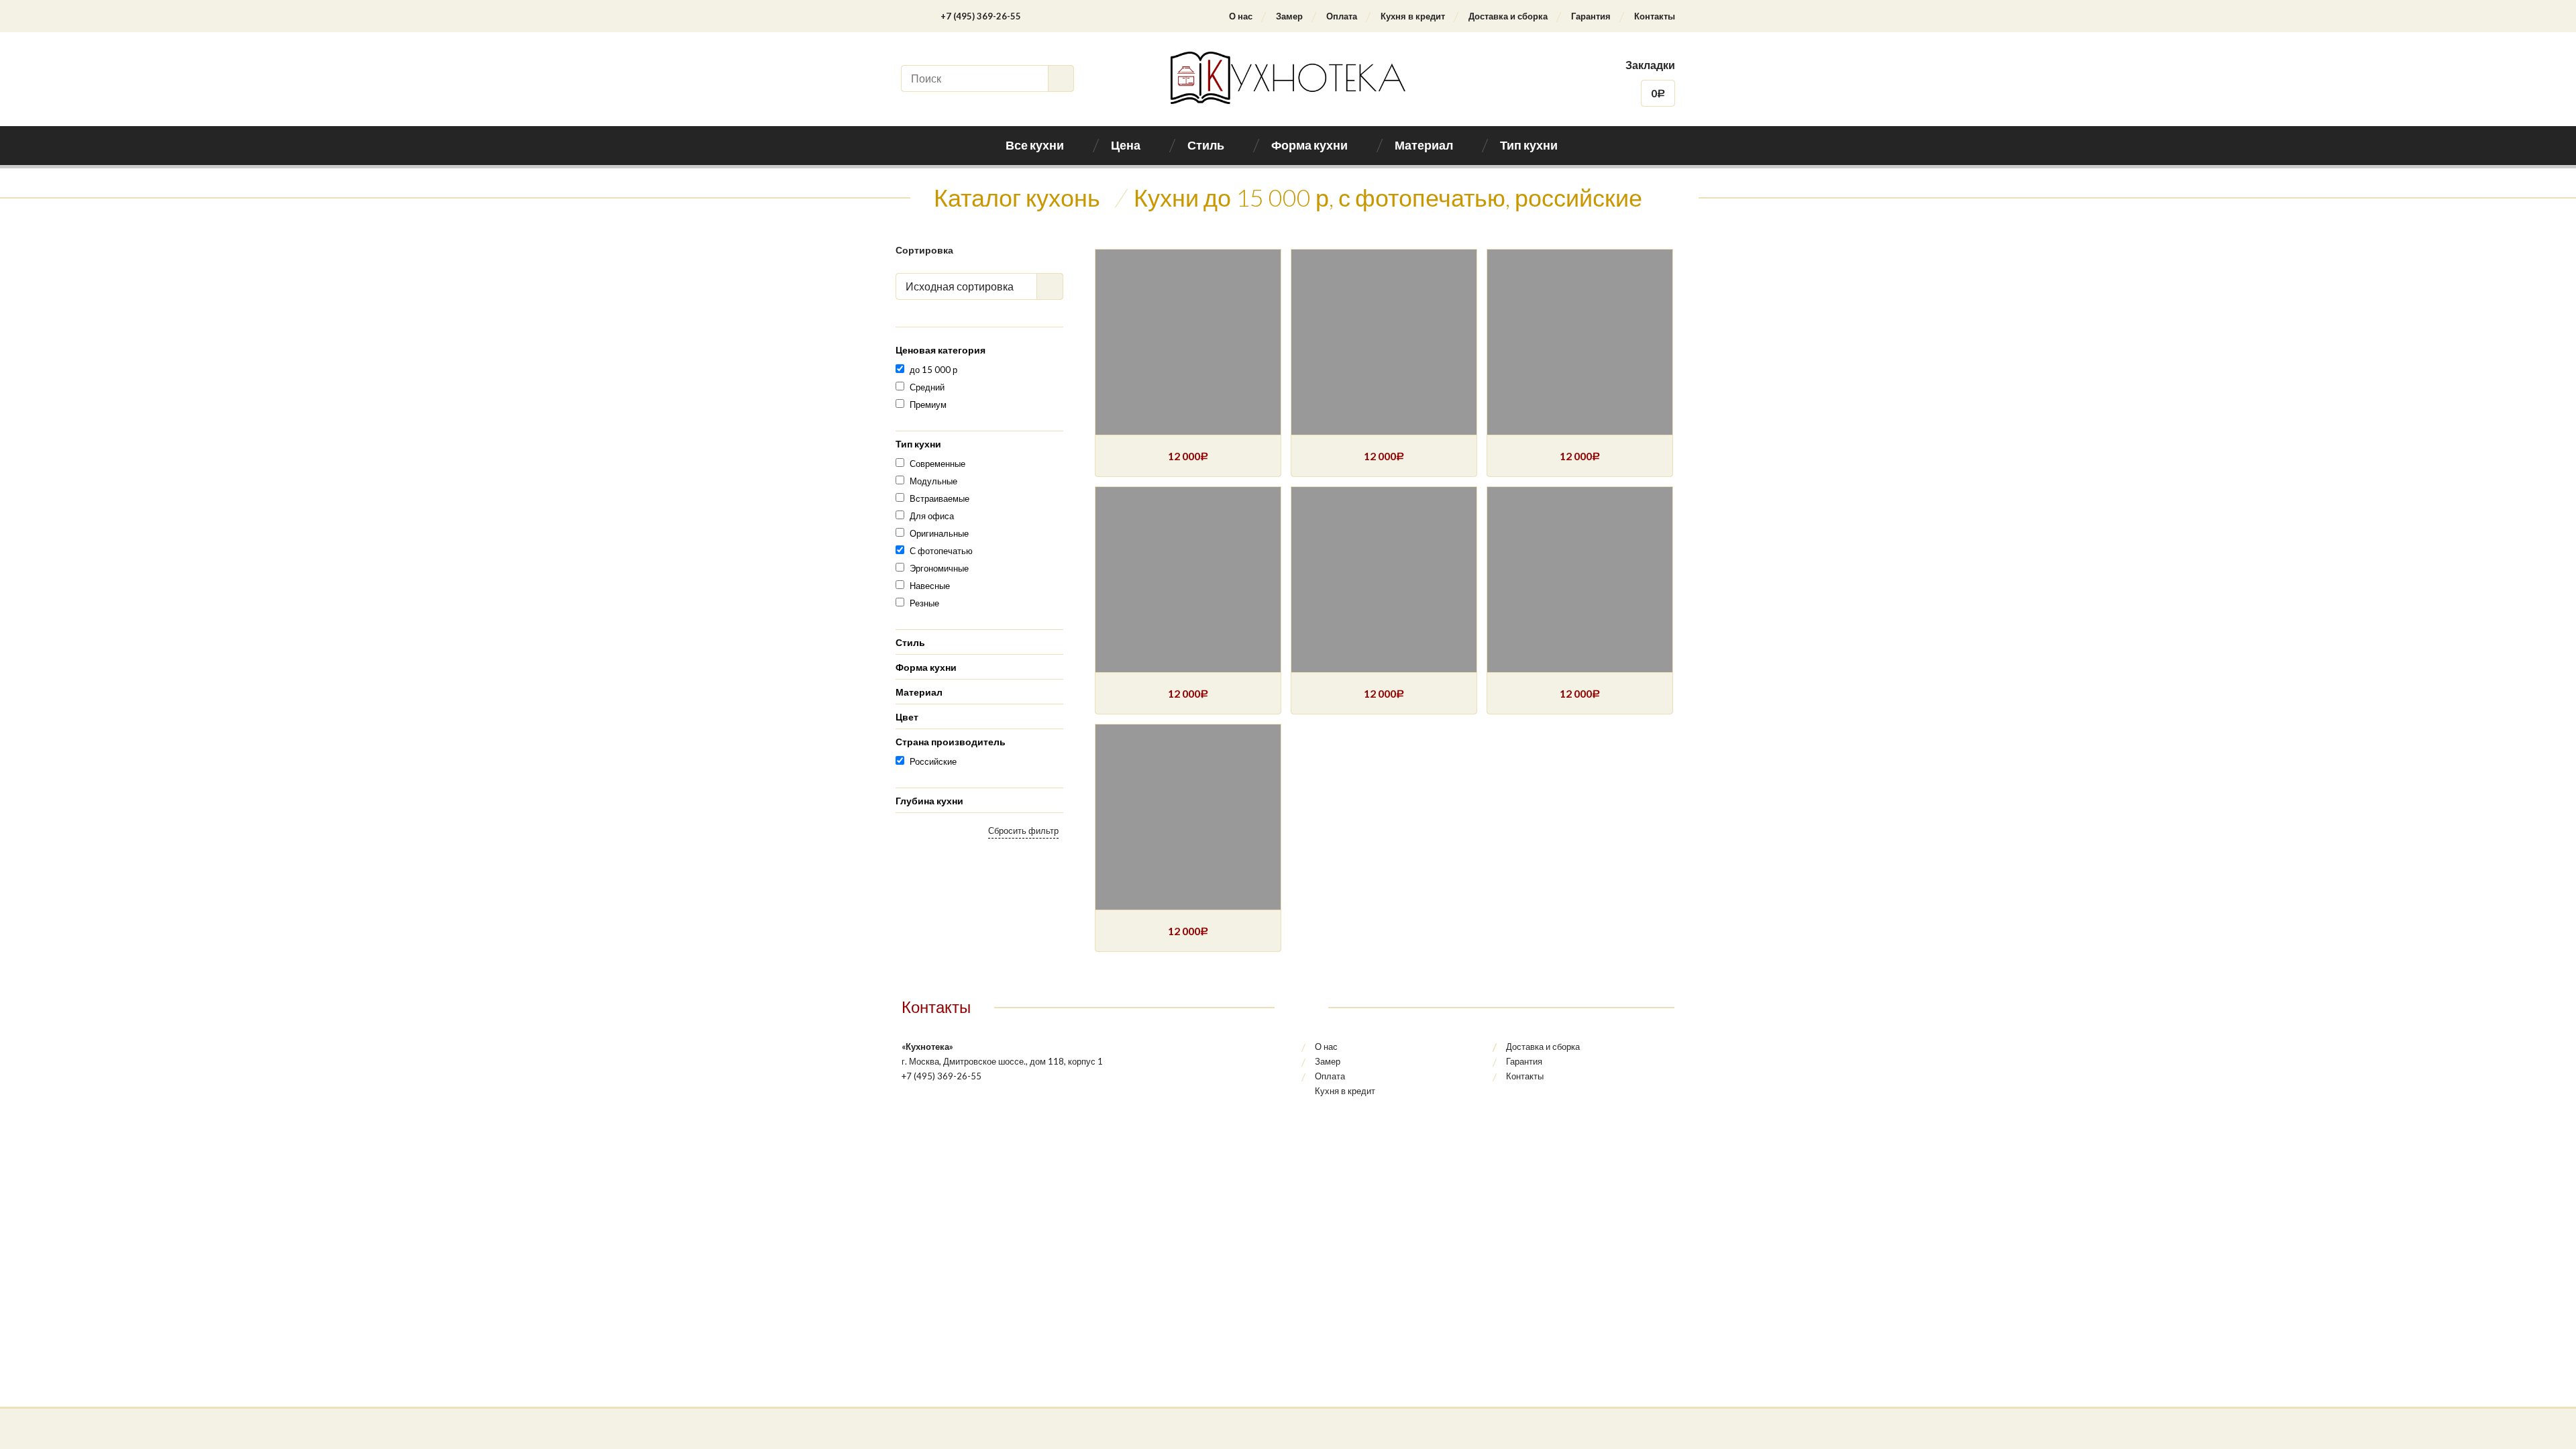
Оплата (1342, 16)
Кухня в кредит (1413, 16)
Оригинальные (939, 533)
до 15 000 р (933, 370)
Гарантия (1591, 16)
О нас (1241, 16)
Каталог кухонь (1017, 197)
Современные (937, 464)
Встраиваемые (940, 498)
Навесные (930, 586)
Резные (924, 603)
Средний (927, 387)
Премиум (928, 405)
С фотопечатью (941, 551)
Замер (1289, 16)
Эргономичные (939, 568)
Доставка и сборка (1508, 16)
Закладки (1650, 65)
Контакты (1655, 16)
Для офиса (932, 516)
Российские (933, 761)
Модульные (933, 481)
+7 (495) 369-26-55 (981, 16)
